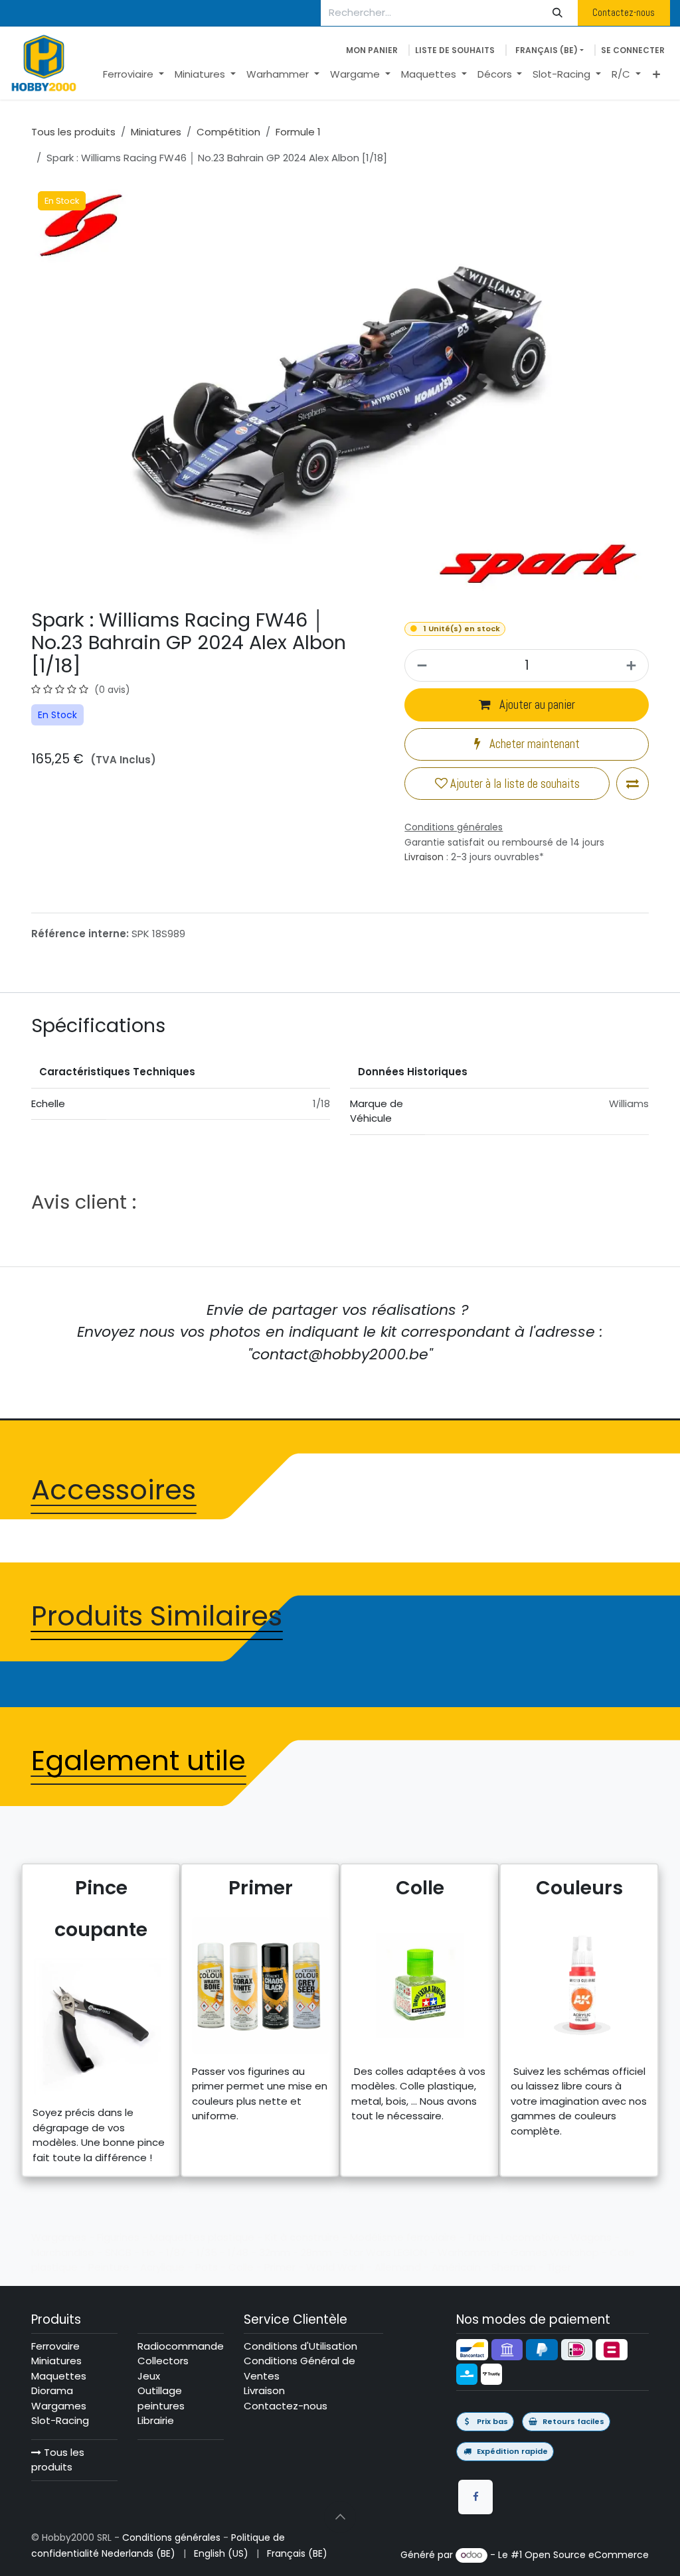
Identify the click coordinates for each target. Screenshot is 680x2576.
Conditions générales (171, 2538)
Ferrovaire (55, 2346)
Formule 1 (298, 132)
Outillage (160, 2390)
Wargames (59, 2406)
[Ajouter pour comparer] (633, 784)
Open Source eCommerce (587, 2555)
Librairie (156, 2420)
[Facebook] (475, 2497)
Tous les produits (58, 2460)
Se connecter (633, 50)
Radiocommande (181, 2346)
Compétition (228, 132)
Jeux (149, 2376)
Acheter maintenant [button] (533, 744)
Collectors (163, 2361)
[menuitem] (133, 75)
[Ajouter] (633, 665)
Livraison (424, 857)
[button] (340, 2517)
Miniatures (156, 132)
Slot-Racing (60, 2420)
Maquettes (59, 2376)
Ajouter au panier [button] (536, 705)
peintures (161, 2406)
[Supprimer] (420, 665)
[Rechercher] (558, 13)
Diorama (52, 2390)
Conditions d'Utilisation (300, 2346)
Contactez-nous (624, 12)
